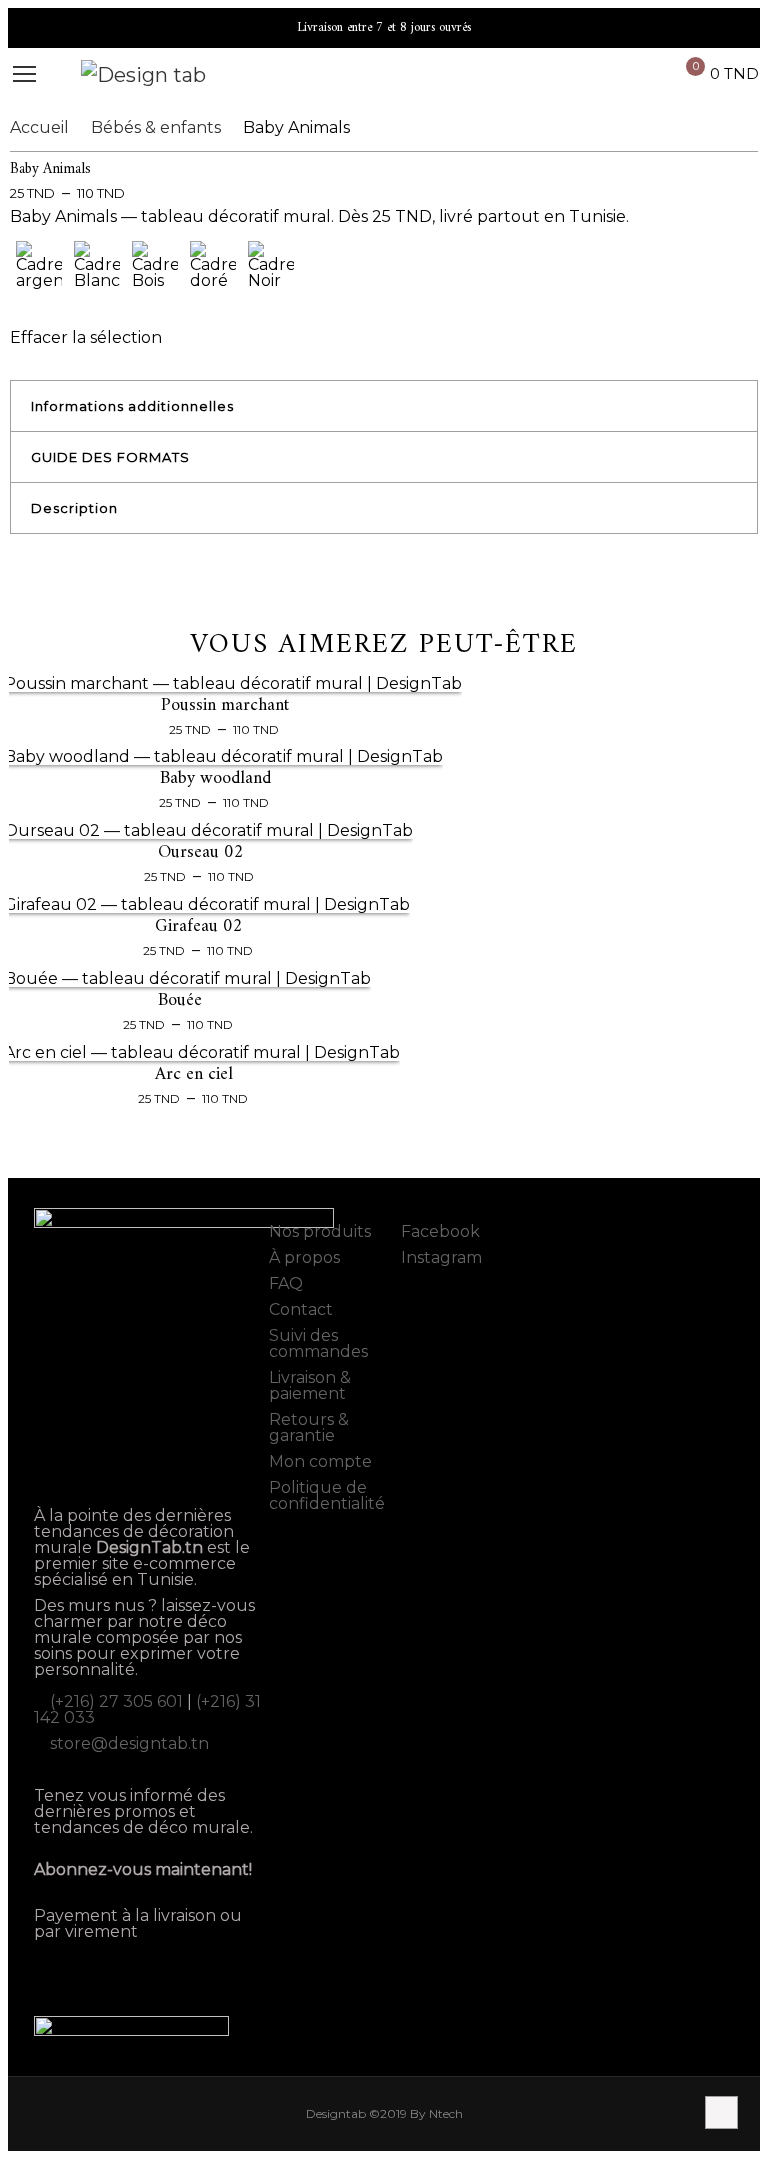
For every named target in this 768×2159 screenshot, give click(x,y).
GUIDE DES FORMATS (110, 457)
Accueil (39, 127)
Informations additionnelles (132, 406)
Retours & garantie (309, 1427)
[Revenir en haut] (721, 2112)
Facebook (438, 1231)
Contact (301, 1309)
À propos (304, 1257)
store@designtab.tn (129, 1743)
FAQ (286, 1283)
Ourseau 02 (201, 852)
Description (74, 508)
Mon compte (320, 1461)
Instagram (439, 1257)
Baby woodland (215, 778)
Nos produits (320, 1231)
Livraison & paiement (310, 1385)
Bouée (180, 1000)
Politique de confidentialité (327, 1495)
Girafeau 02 (199, 926)
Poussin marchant (225, 705)
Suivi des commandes (318, 1343)
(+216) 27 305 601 (116, 1701)
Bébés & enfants (156, 127)
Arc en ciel (194, 1074)
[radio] (39, 272)
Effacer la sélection (86, 338)
